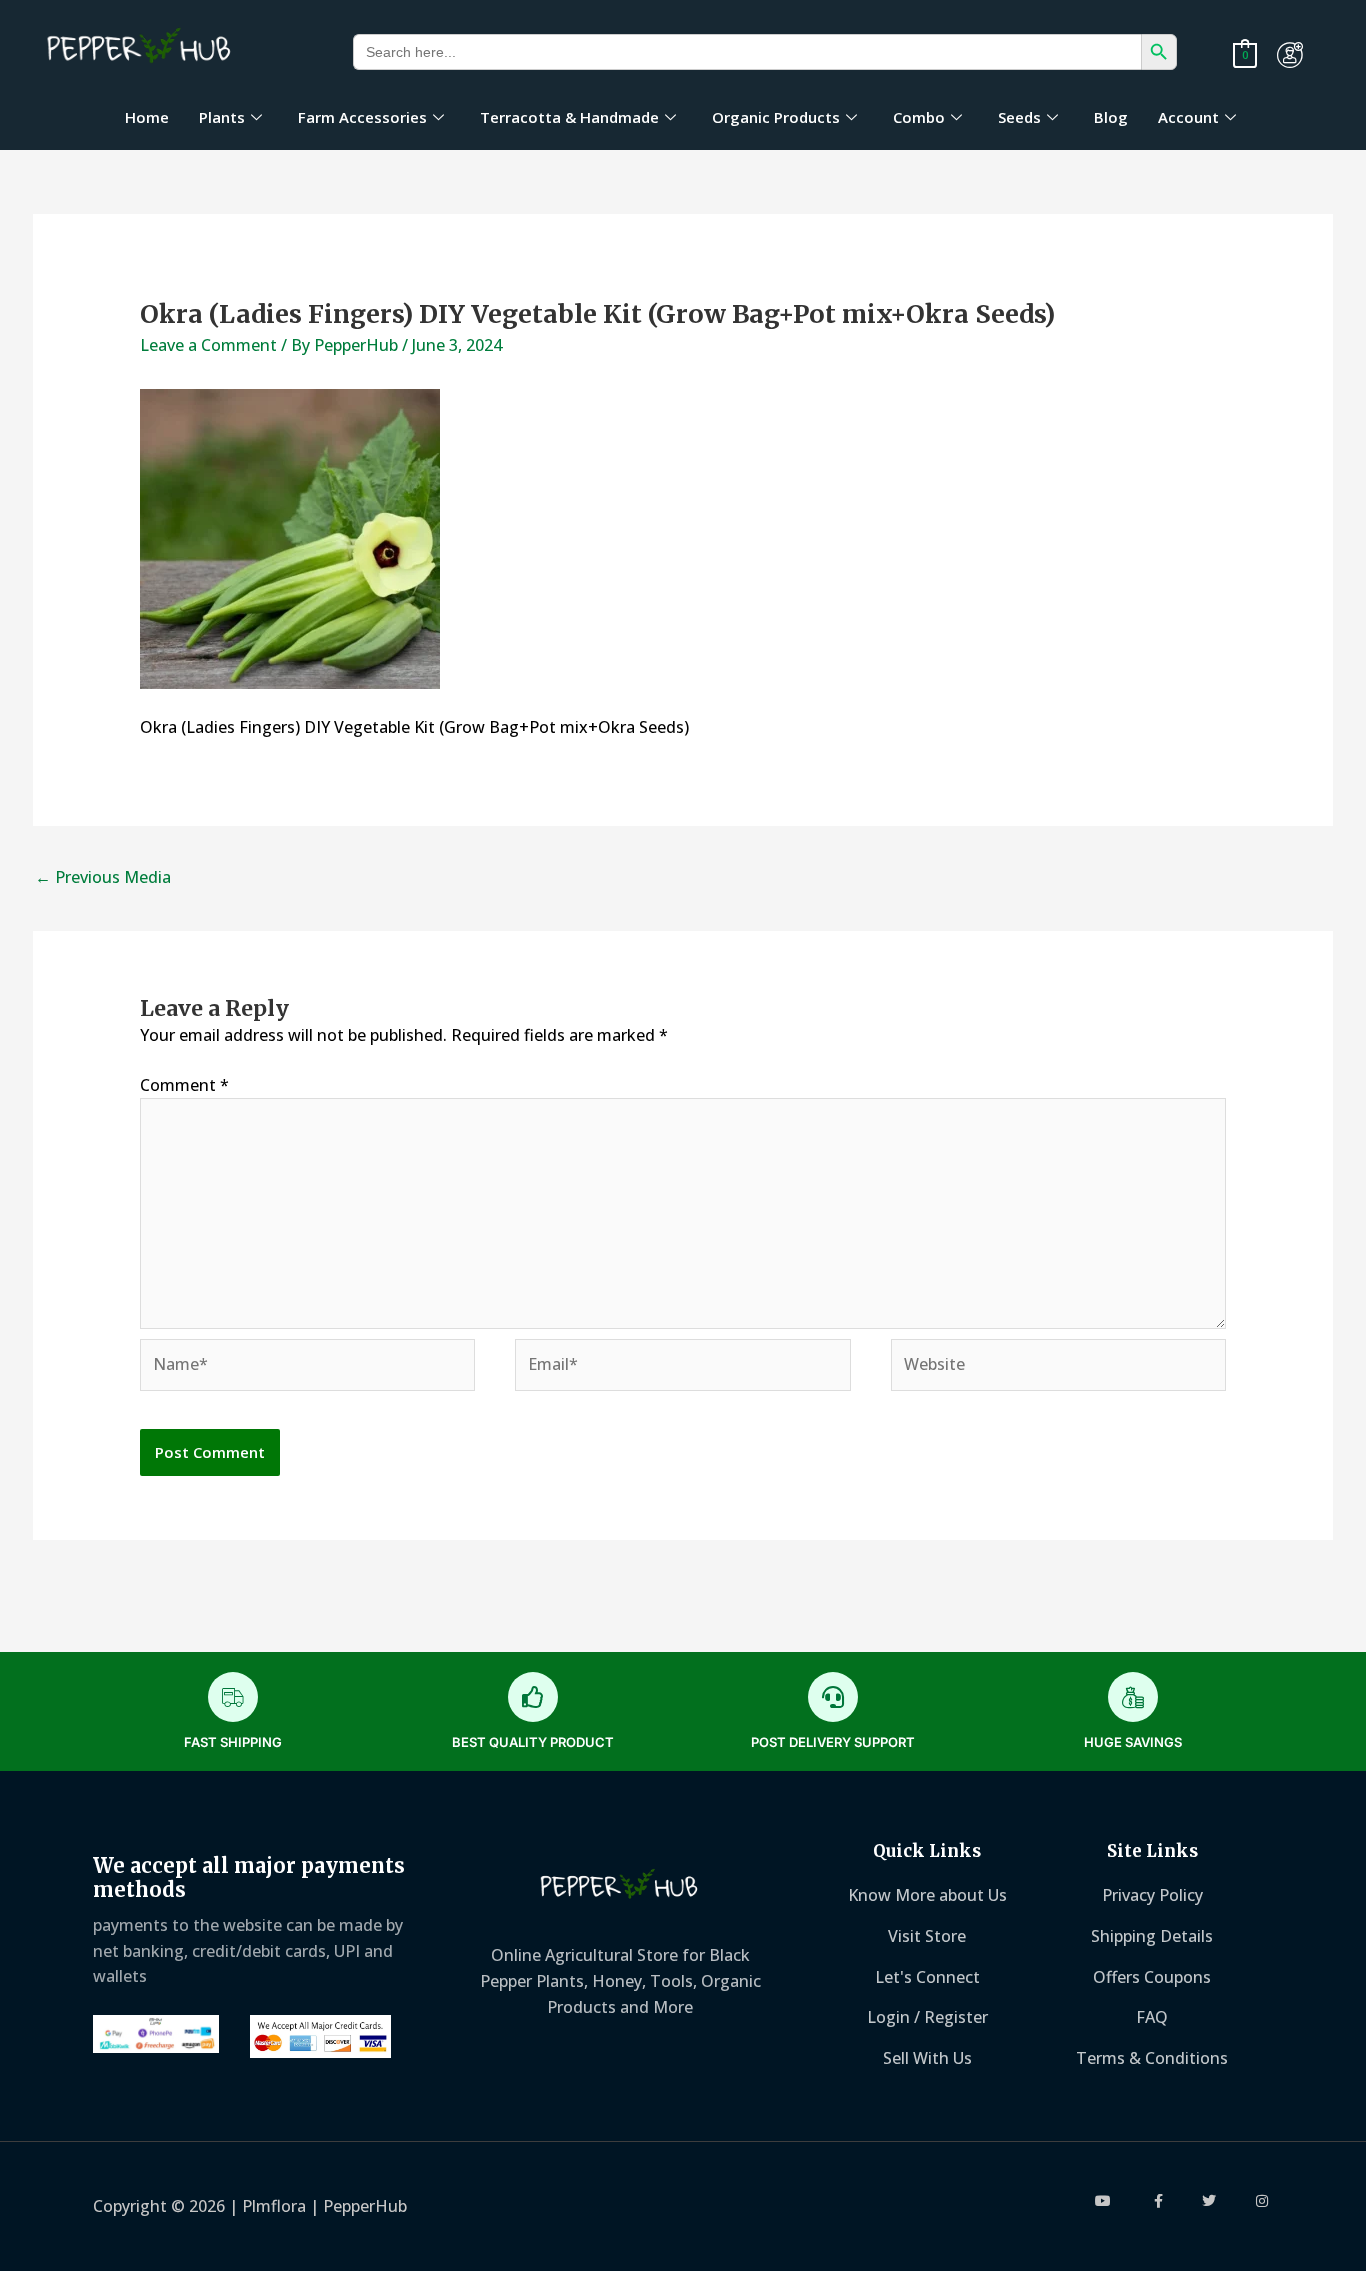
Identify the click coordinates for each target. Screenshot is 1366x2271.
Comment (184, 1085)
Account (1188, 117)
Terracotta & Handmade (569, 117)
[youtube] (1104, 2201)
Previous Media (103, 877)
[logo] (140, 48)
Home (147, 117)
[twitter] (1209, 2201)
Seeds (1019, 117)
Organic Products (776, 117)
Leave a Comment (208, 345)
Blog (1111, 117)
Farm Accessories (362, 117)
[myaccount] (1290, 55)
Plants (222, 117)
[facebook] (1157, 2201)
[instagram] (1262, 2201)
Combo (919, 117)
